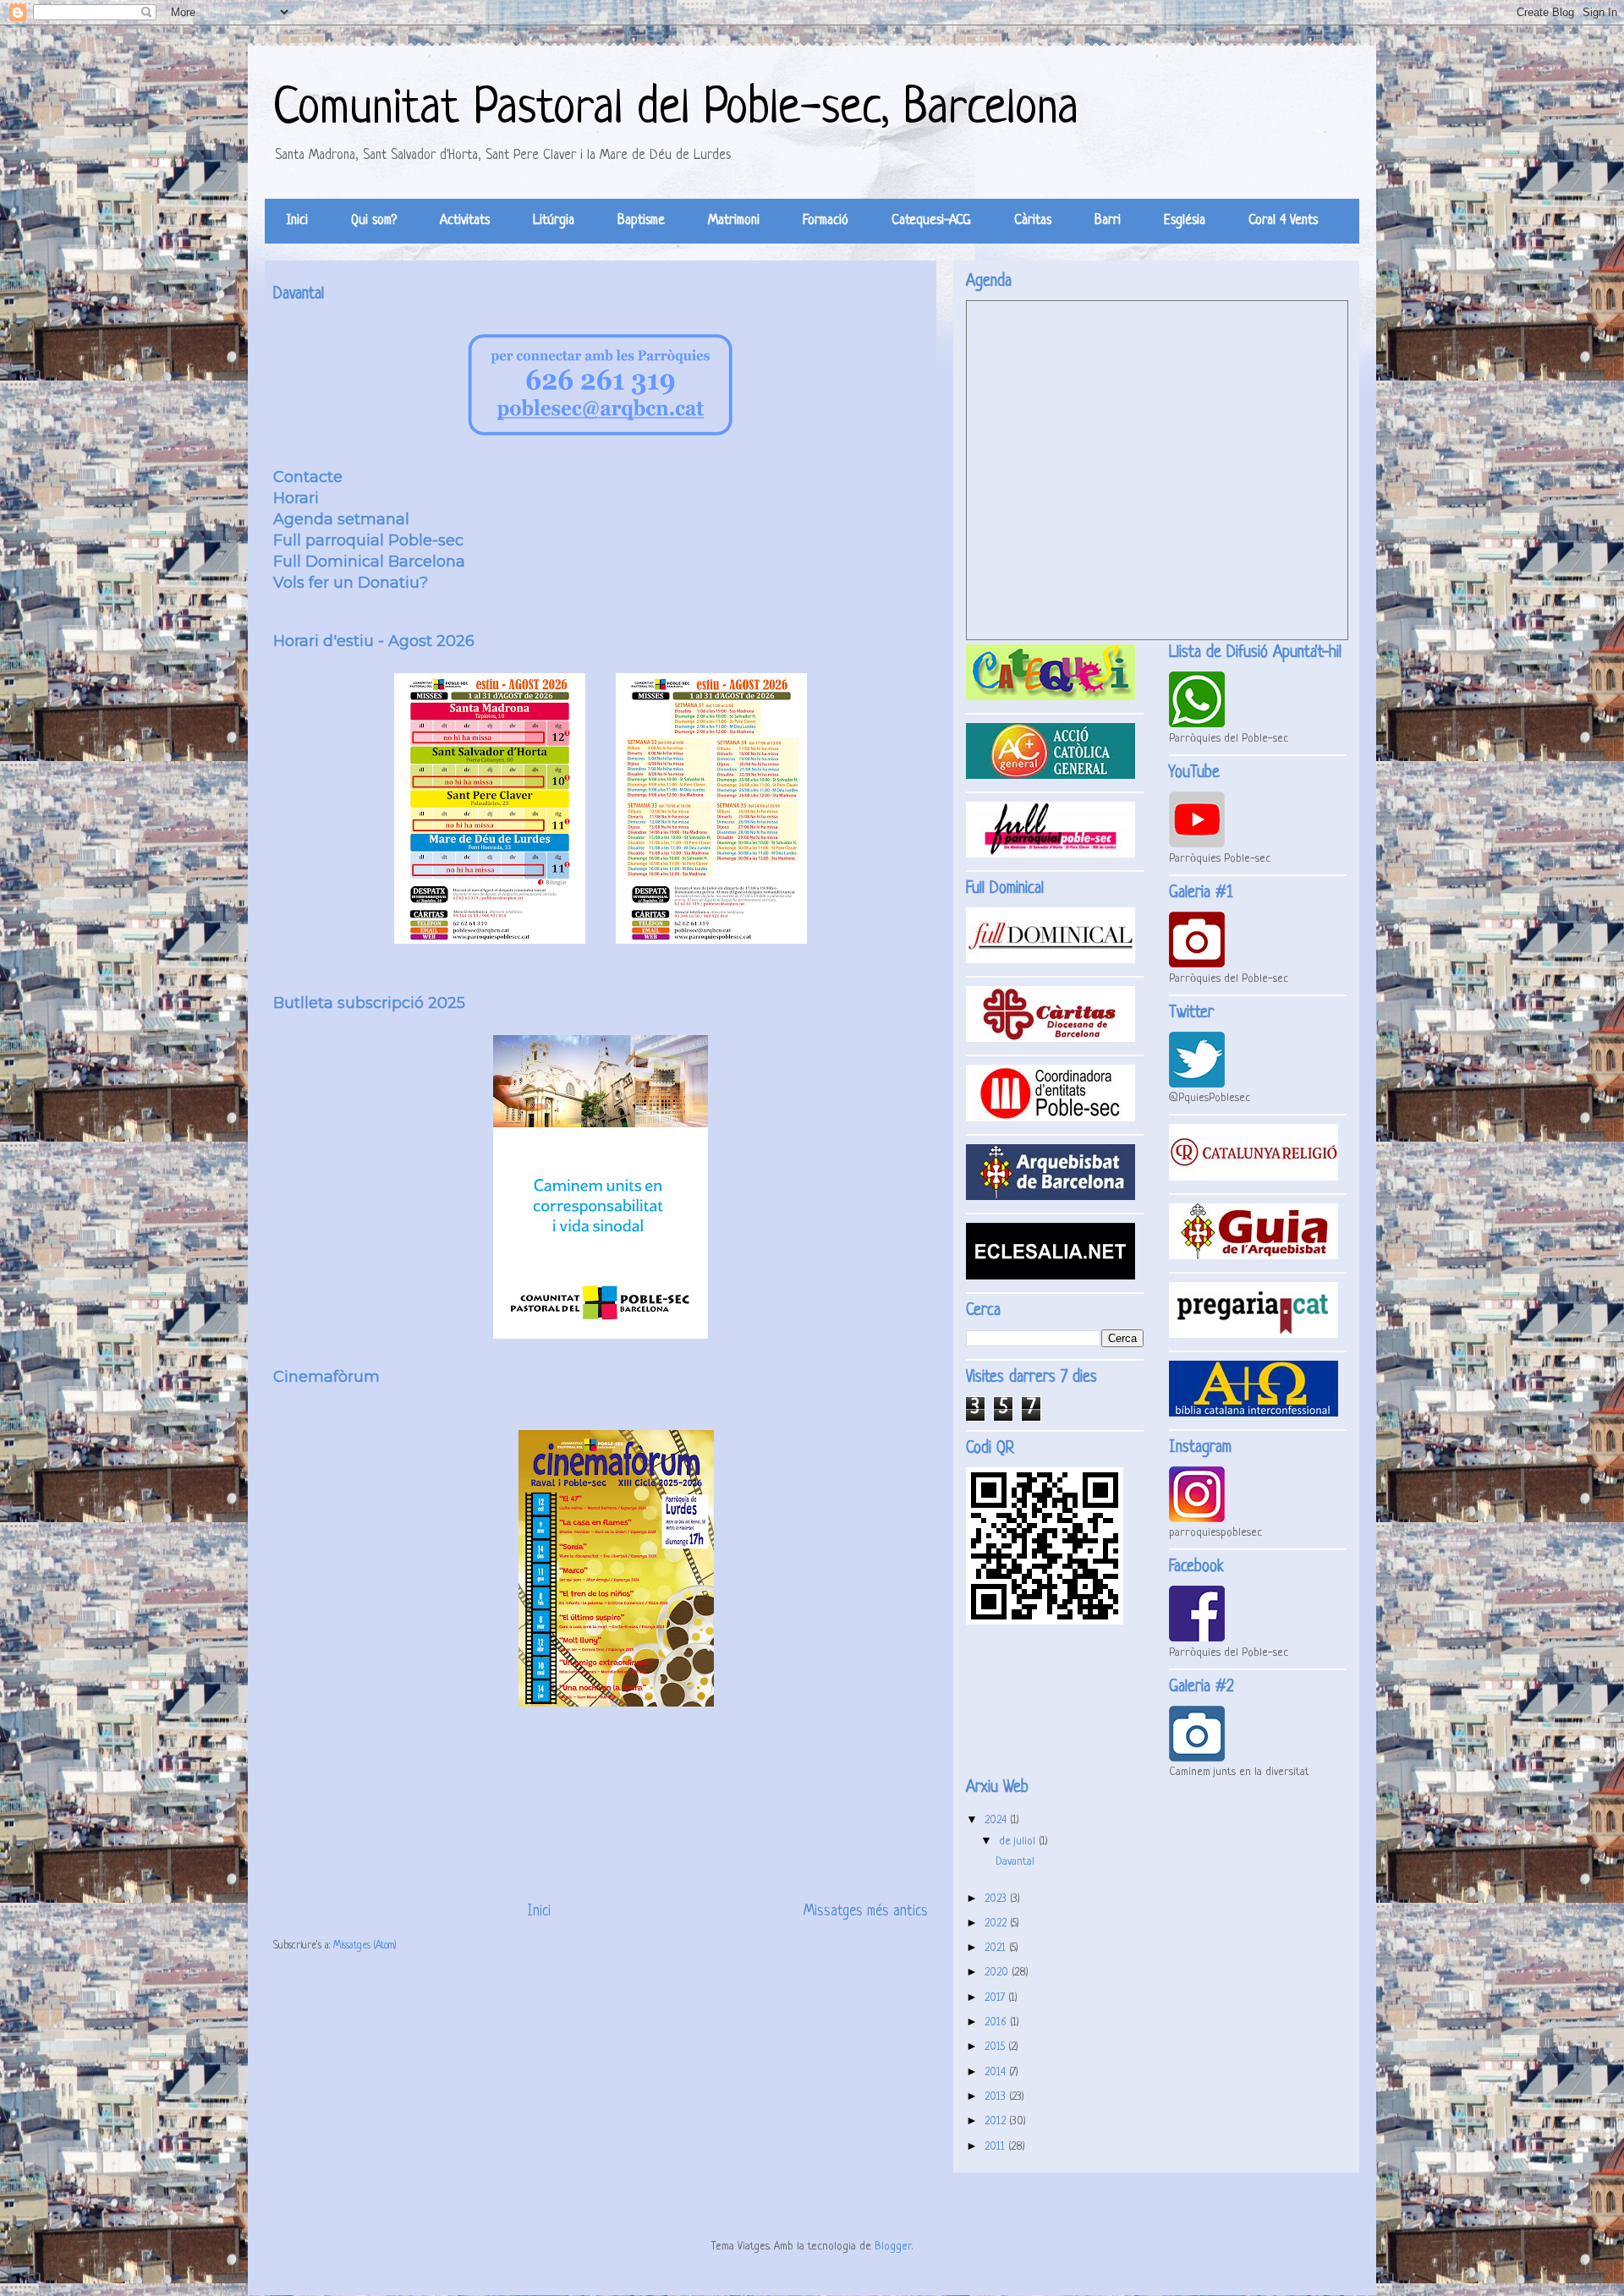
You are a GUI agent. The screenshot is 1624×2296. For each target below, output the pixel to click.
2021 (997, 1948)
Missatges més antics (866, 1912)
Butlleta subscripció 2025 (369, 1003)
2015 (996, 2047)
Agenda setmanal (341, 519)
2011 (996, 2147)
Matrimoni (734, 221)
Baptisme (641, 221)
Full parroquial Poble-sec (368, 540)
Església (1185, 221)
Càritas (1033, 221)
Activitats (465, 221)
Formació (826, 221)
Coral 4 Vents (1283, 221)
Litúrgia (554, 221)
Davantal (299, 295)
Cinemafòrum (326, 1377)
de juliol (1019, 1841)
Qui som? (374, 221)
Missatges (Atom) (365, 1946)
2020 (998, 1973)
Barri (1108, 221)
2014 (997, 2072)
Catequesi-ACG (931, 221)
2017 (996, 1998)
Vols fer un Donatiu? (351, 583)
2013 (997, 2097)
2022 (997, 1923)
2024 (997, 1820)
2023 (997, 1899)
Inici (297, 221)
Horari (296, 498)
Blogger (893, 2247)
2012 (997, 2121)
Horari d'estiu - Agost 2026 (374, 641)
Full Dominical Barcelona (369, 562)
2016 (997, 2022)
